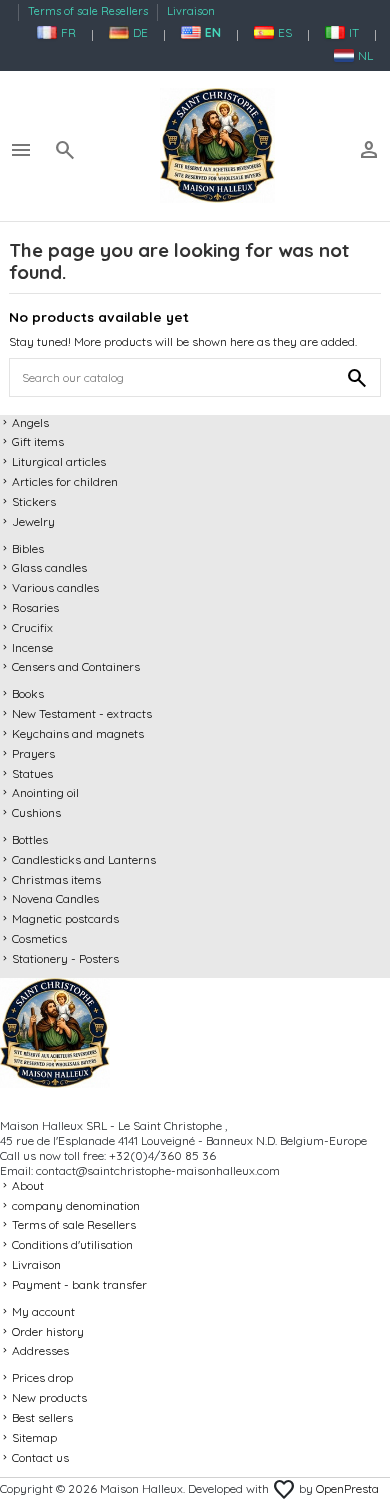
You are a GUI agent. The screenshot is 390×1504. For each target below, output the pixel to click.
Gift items (38, 441)
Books (28, 693)
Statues (32, 773)
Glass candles (49, 567)
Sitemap (34, 1437)
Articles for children (65, 481)
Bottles (30, 839)
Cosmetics (39, 938)
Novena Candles (55, 898)
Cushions (36, 812)
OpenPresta (347, 1488)
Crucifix (32, 627)
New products (49, 1397)
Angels (30, 422)
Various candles (55, 587)
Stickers (34, 501)
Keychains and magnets (78, 733)
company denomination (76, 1205)
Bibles (28, 548)
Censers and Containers (76, 666)
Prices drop (42, 1377)
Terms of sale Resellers (89, 11)
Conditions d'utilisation (72, 1244)
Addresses (40, 1350)
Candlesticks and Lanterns (84, 859)
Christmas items (56, 879)
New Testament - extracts (82, 713)
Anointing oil (45, 792)
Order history (48, 1331)
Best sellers (42, 1417)
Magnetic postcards (65, 918)
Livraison (191, 11)
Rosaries (35, 607)
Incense (32, 647)
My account (43, 1311)
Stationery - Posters (65, 958)
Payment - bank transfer (79, 1284)
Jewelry (33, 521)
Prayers (33, 753)
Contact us (40, 1457)
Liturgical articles (59, 461)
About (28, 1185)
